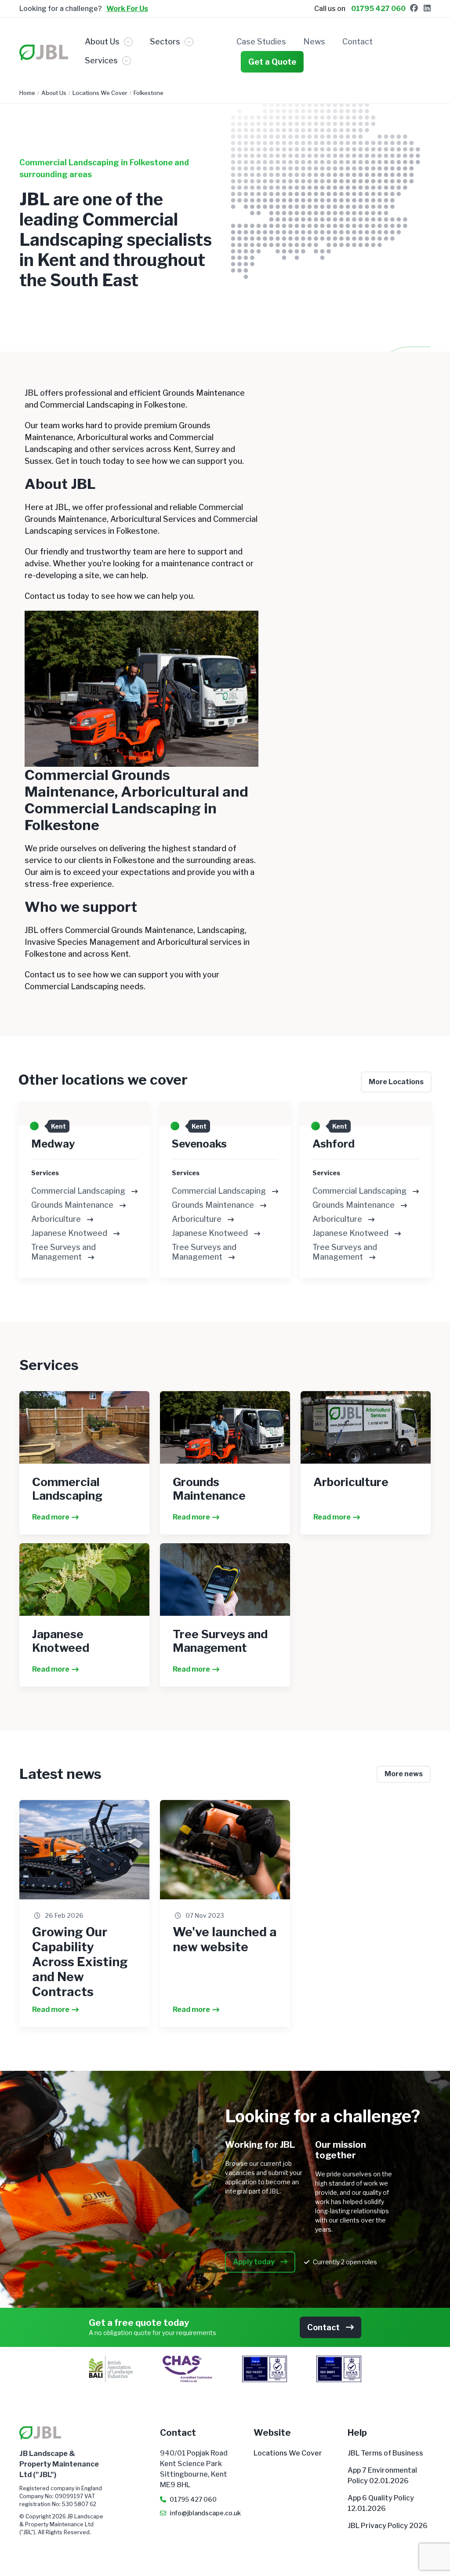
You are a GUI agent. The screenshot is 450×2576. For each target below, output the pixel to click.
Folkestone (149, 93)
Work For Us (127, 9)
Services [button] (101, 60)
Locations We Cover (100, 93)
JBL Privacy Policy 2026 (388, 2526)
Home (27, 93)
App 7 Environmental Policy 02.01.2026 (382, 2476)
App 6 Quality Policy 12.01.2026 (381, 2503)
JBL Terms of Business (385, 2453)
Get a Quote (272, 62)
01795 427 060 (378, 9)
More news (404, 1774)
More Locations (396, 1082)
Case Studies (261, 42)
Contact (357, 42)
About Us (54, 93)
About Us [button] (102, 42)
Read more (51, 1517)
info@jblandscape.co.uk (205, 2513)
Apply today (254, 2262)
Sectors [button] (165, 42)
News (314, 42)
